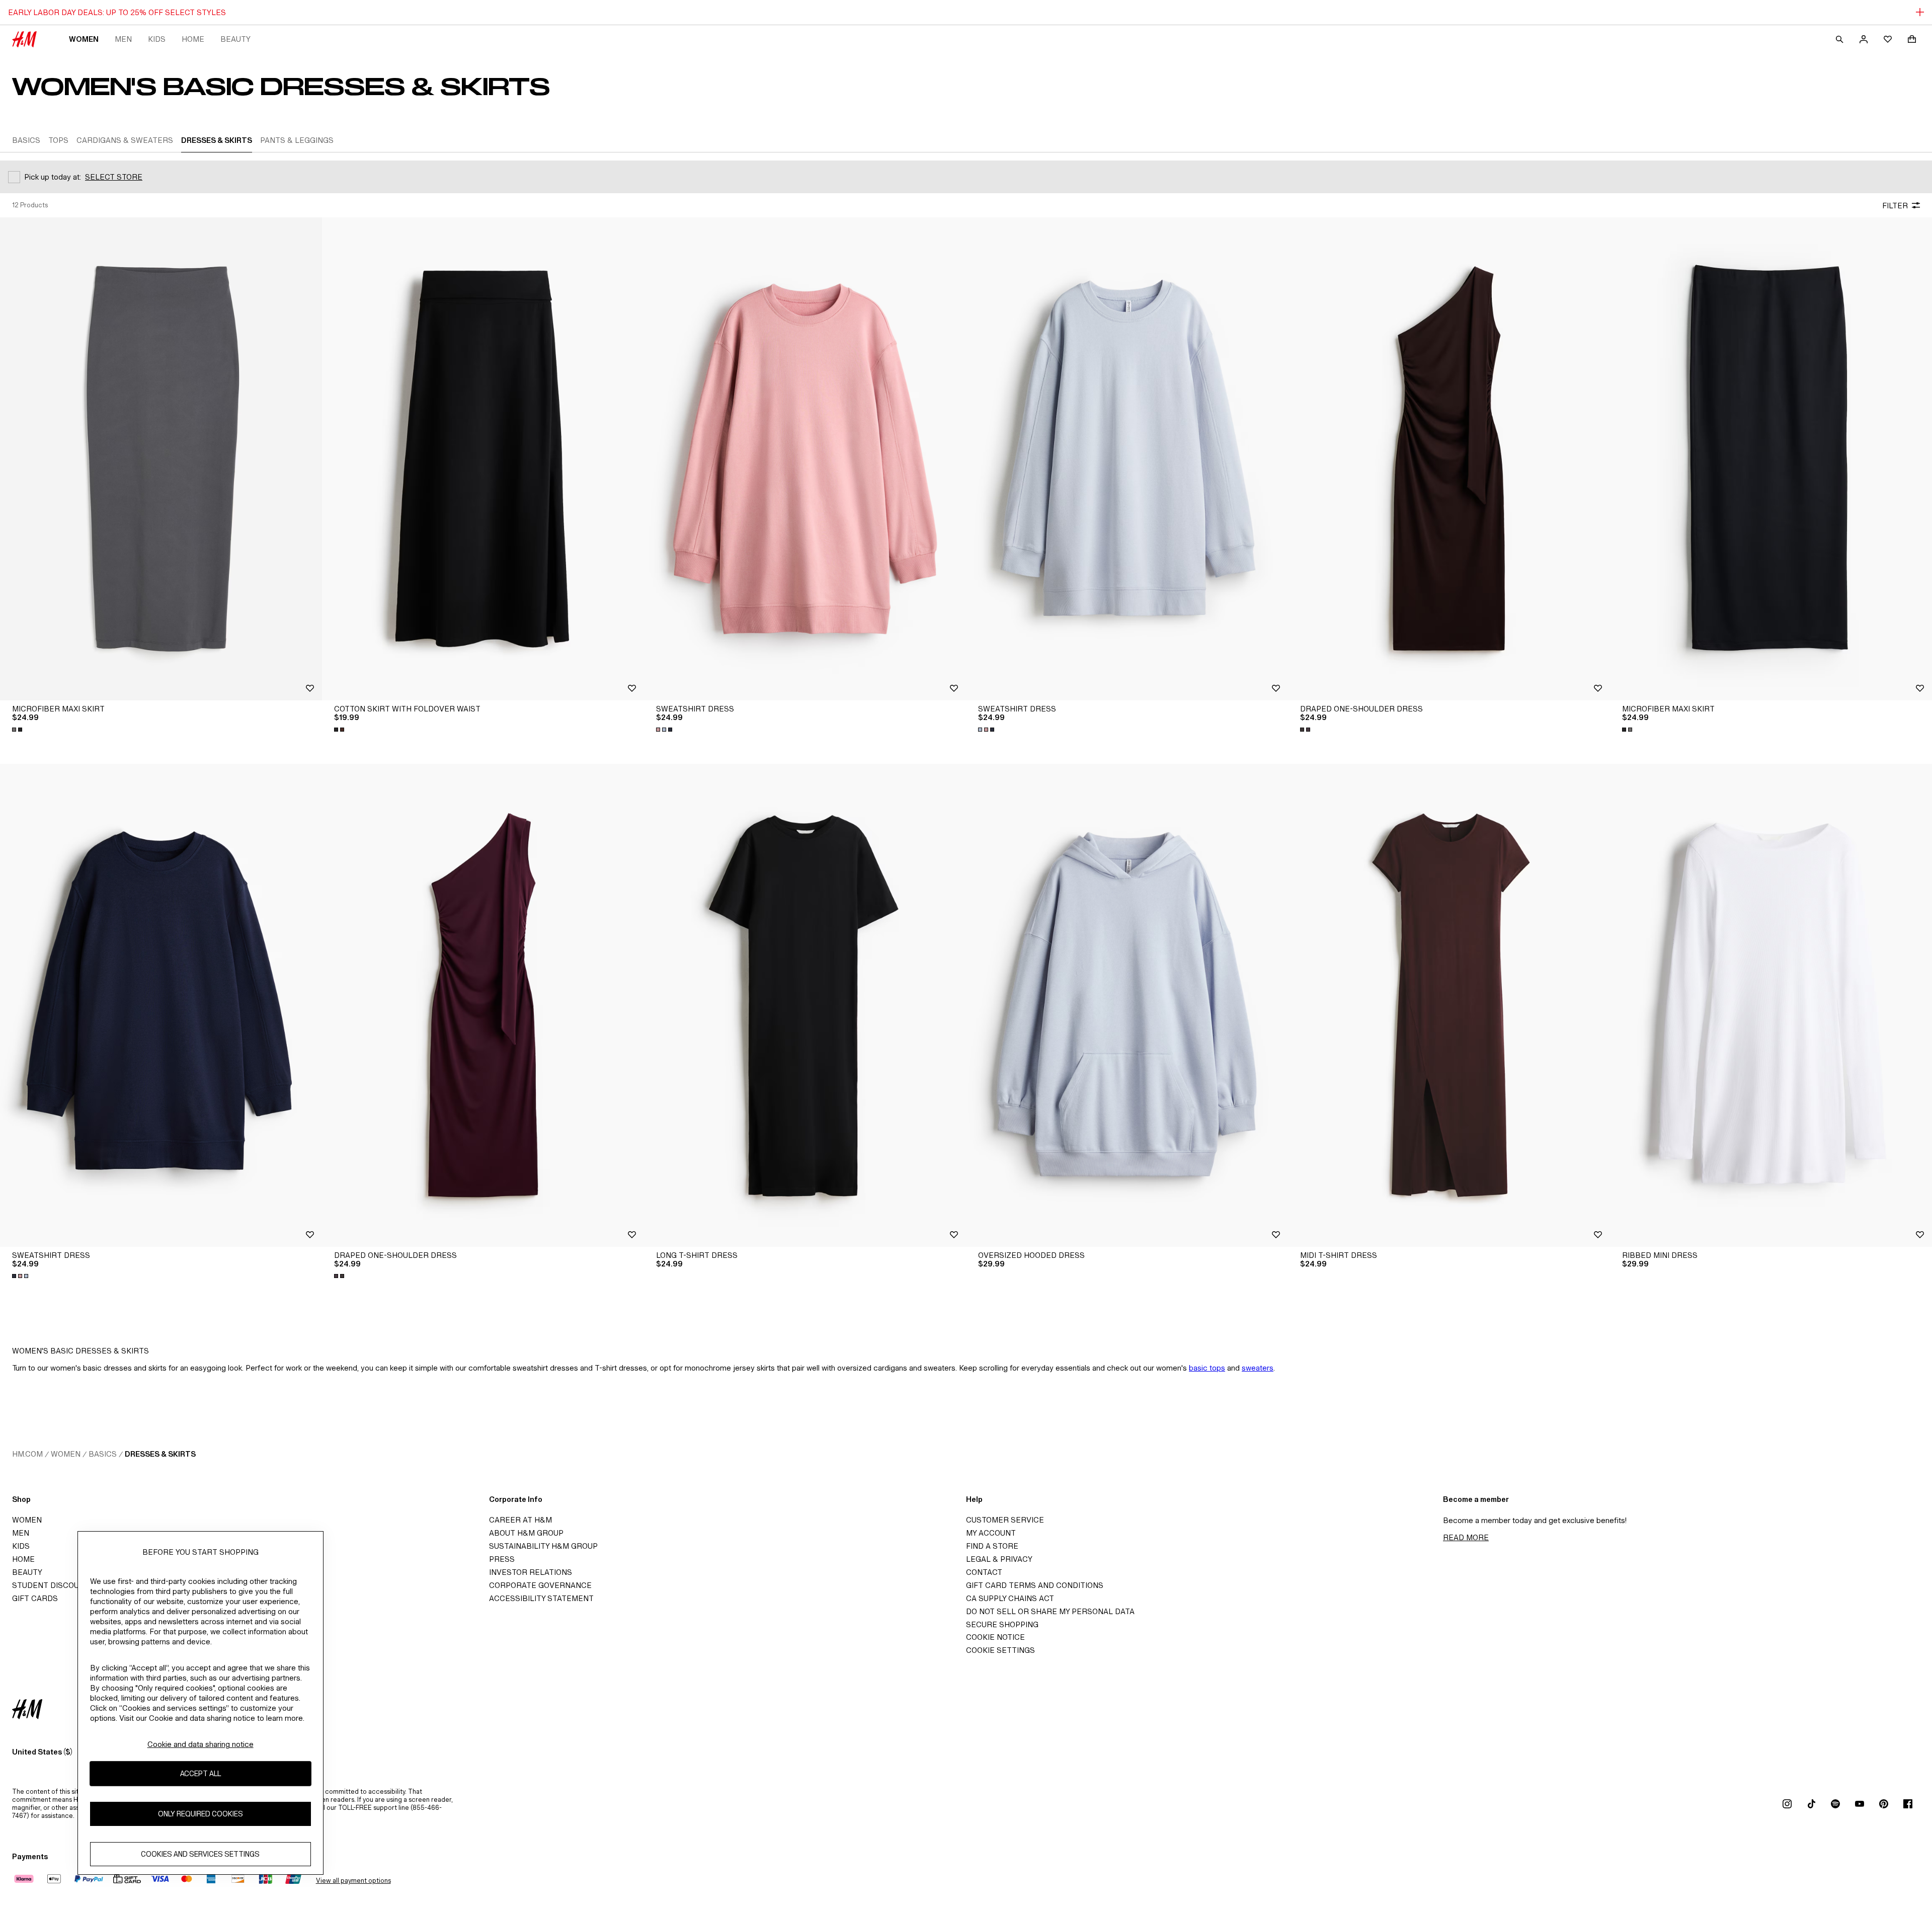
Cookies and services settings (200, 1854)
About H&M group (526, 1533)
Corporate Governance (540, 1585)
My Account (991, 1533)
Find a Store (992, 1546)
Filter (1895, 206)
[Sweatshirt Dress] (805, 459)
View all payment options (353, 1881)
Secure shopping (1002, 1624)
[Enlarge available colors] (18, 730)
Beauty (235, 39)
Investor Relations (531, 1572)
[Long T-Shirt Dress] (805, 1005)
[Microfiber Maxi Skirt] (161, 459)
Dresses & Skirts (160, 1454)
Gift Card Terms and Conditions (1035, 1585)
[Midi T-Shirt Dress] (1449, 1005)
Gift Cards (35, 1598)
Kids (157, 39)
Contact (984, 1572)
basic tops (1207, 1368)
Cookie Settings (1000, 1650)
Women (84, 39)
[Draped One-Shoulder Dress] (1449, 459)
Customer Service (1005, 1520)
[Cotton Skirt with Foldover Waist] (483, 459)
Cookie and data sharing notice (200, 1744)
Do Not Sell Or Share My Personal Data (1050, 1611)
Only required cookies (200, 1814)
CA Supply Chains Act (1010, 1598)
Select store (114, 177)
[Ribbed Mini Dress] (1771, 1005)
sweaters (1258, 1368)
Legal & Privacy (999, 1559)
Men (123, 39)
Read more (1466, 1537)
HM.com (27, 1454)
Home (193, 39)
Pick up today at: (53, 177)
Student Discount (51, 1585)
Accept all (200, 1773)
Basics (103, 1454)
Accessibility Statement (541, 1598)
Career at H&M (520, 1520)
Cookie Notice (995, 1637)
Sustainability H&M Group (543, 1546)
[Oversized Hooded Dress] (1127, 1005)
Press (502, 1559)
